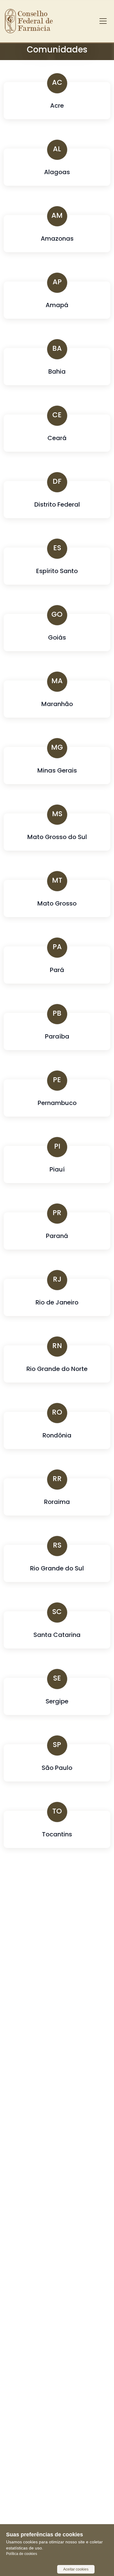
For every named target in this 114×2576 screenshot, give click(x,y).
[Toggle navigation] (103, 21)
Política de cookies (22, 2554)
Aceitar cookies (76, 2569)
